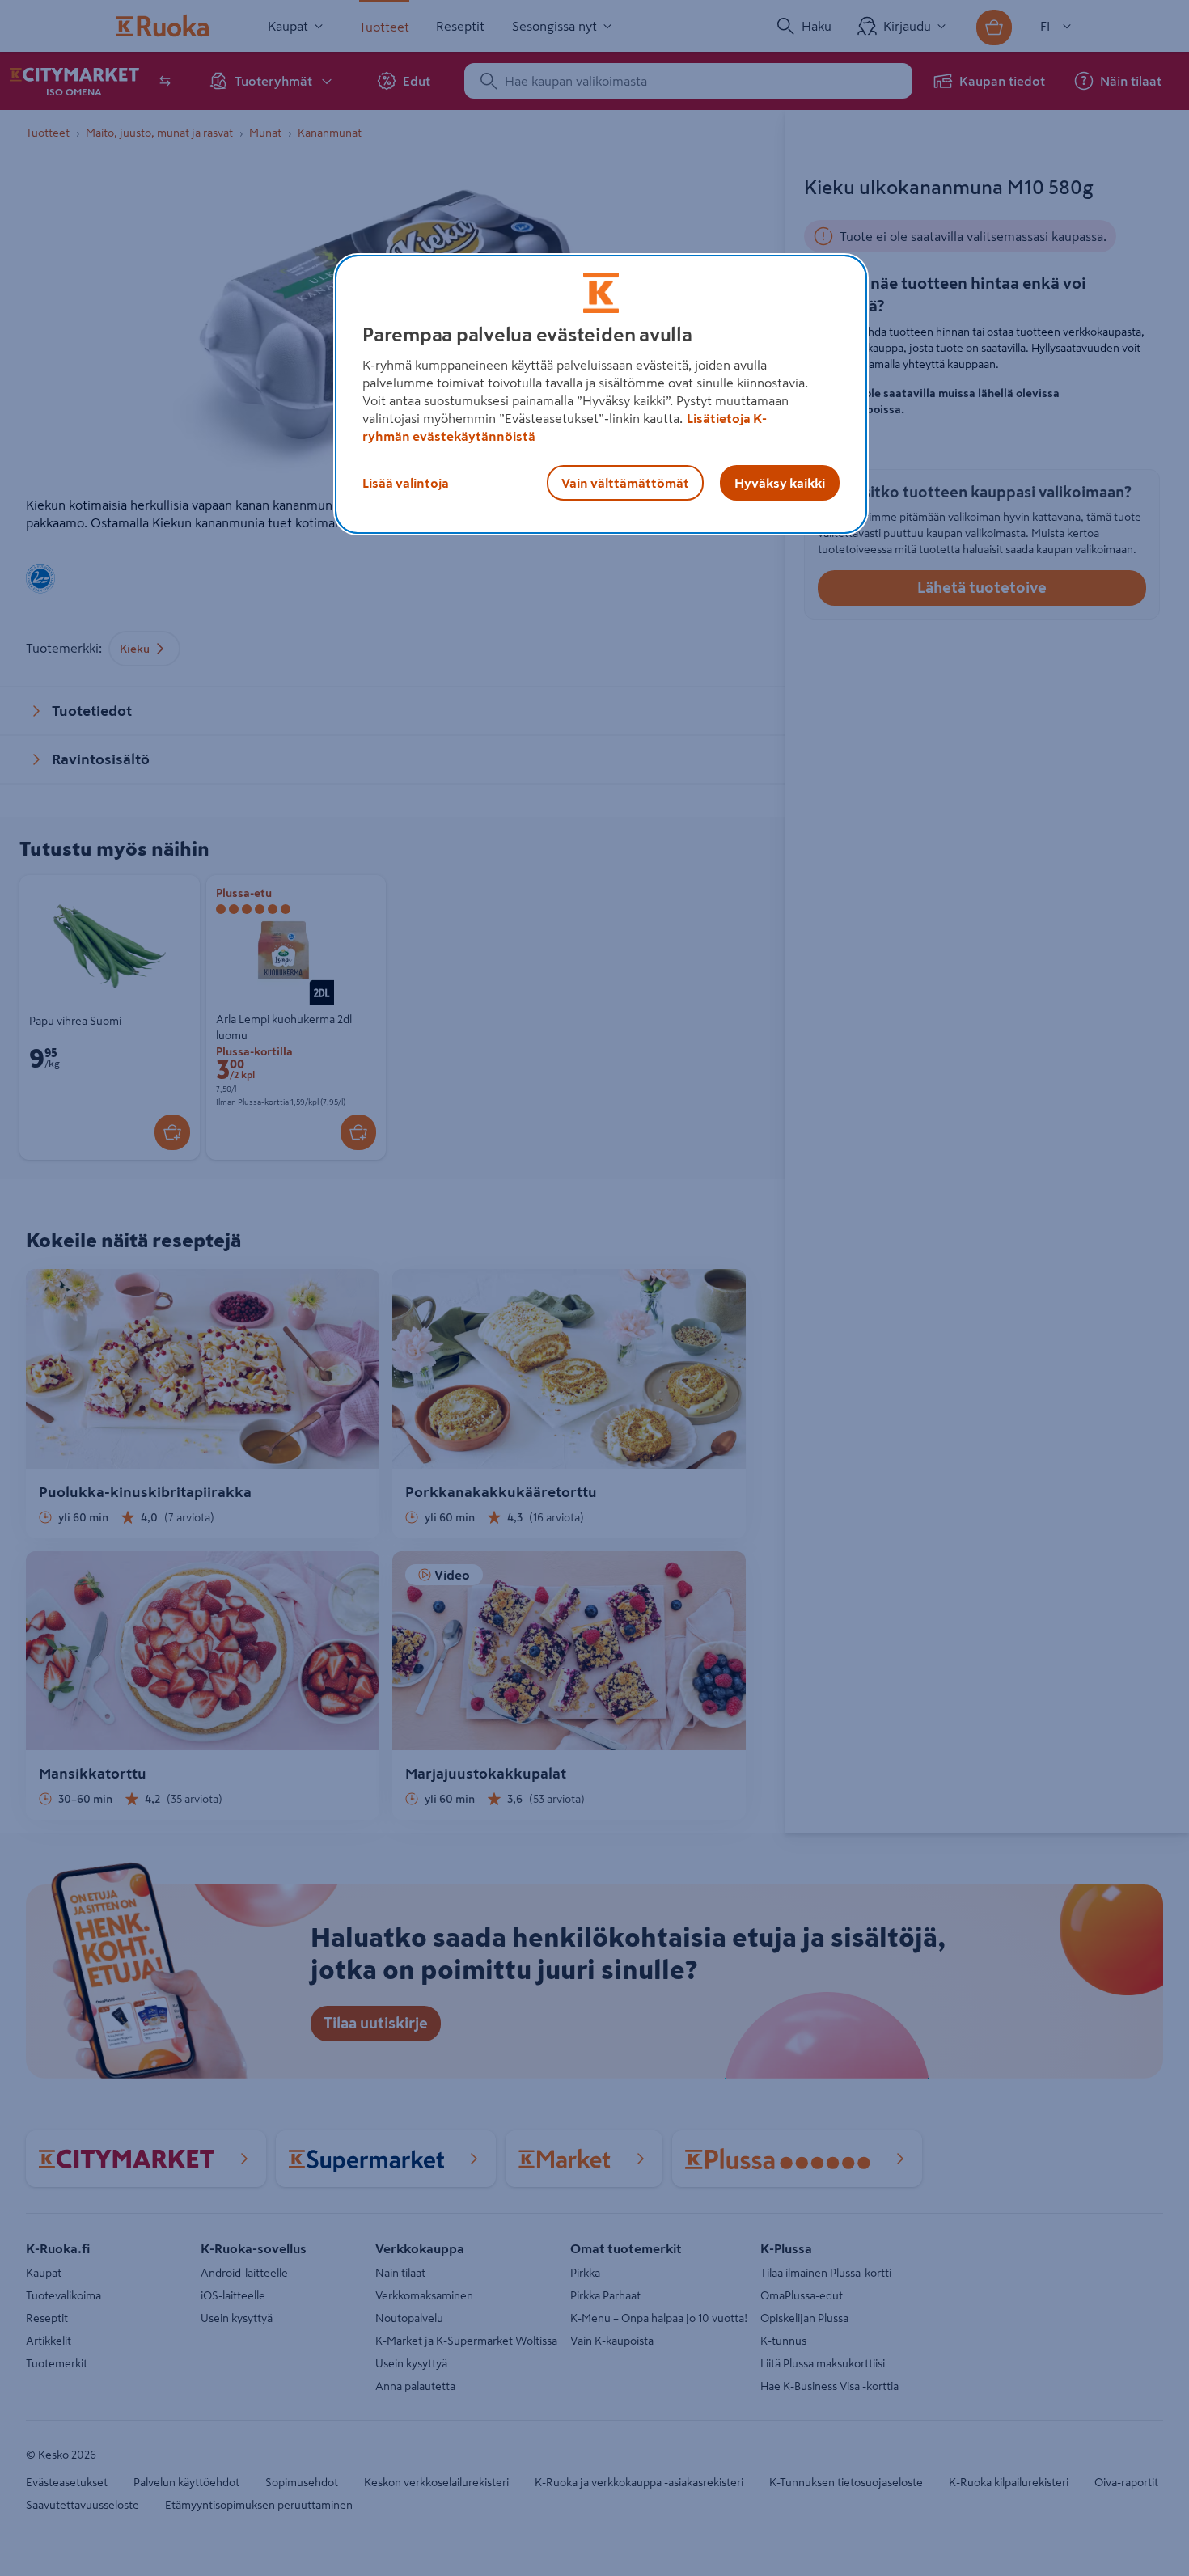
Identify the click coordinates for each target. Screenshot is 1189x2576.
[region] (601, 395)
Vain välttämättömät (625, 483)
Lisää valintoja (406, 483)
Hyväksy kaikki (780, 483)
